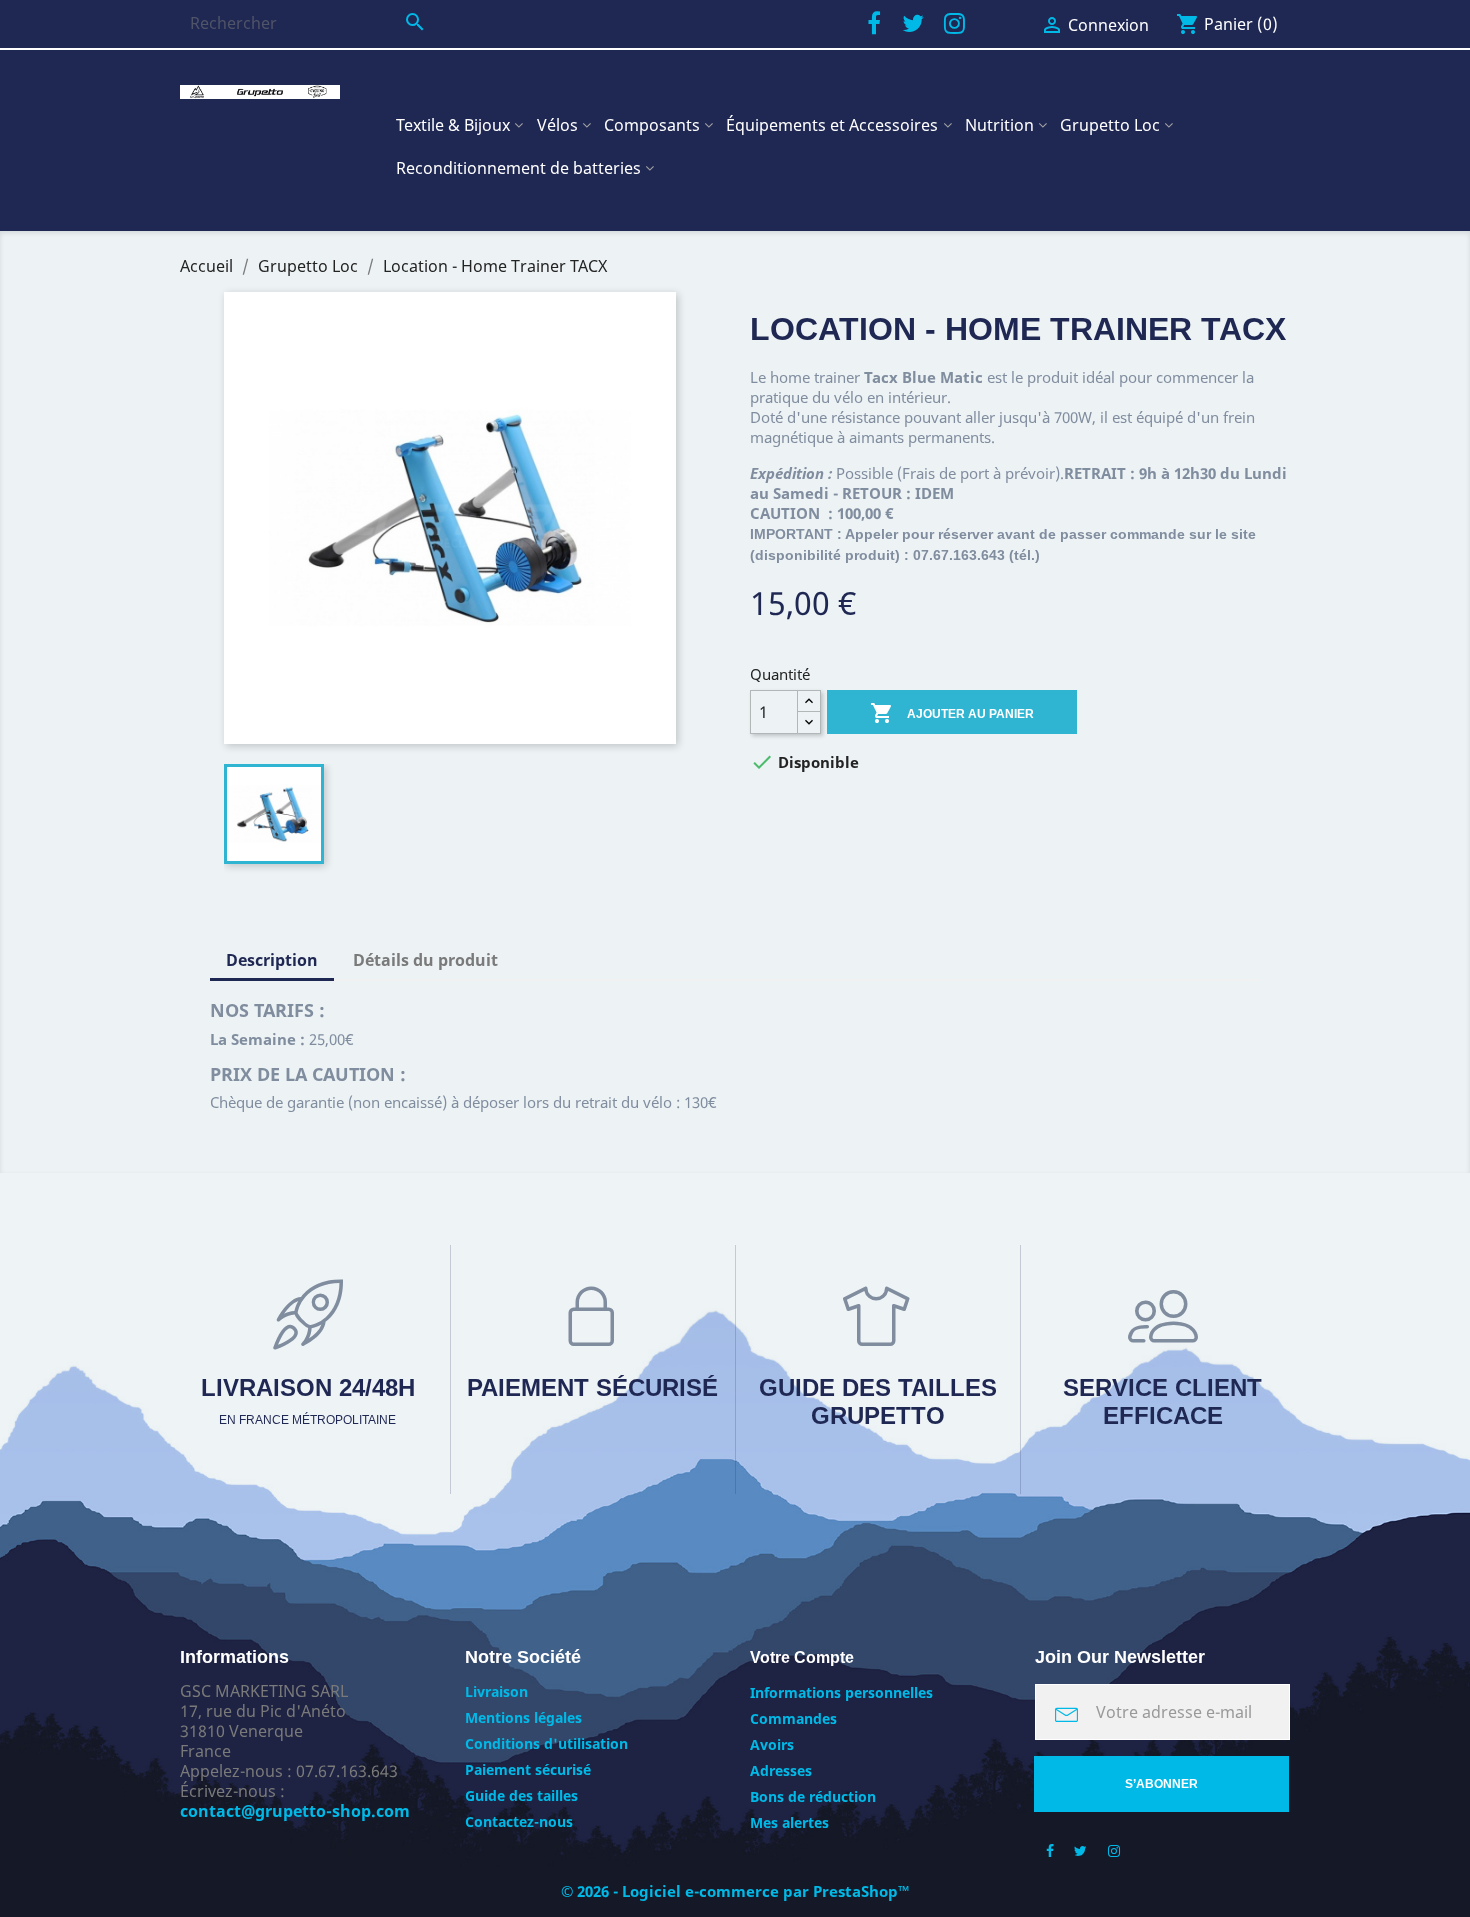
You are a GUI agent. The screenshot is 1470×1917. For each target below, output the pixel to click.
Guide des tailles (521, 1795)
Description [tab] (272, 960)
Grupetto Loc (1110, 125)
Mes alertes (789, 1822)
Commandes (793, 1718)
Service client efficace (1162, 1401)
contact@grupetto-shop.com (295, 1811)
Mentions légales (523, 1717)
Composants (652, 125)
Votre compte (802, 1657)
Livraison (496, 1691)
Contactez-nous (519, 1821)
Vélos (557, 125)
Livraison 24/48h (308, 1400)
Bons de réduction (813, 1796)
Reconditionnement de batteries (518, 168)
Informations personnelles (841, 1692)
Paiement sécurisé (592, 1387)
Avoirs (772, 1744)
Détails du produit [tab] (425, 960)
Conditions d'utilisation (546, 1743)
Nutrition (999, 125)
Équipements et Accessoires (832, 125)
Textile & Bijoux (453, 125)
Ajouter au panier (952, 713)
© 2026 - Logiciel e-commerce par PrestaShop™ (735, 1891)
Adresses (781, 1770)
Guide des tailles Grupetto (878, 1401)
